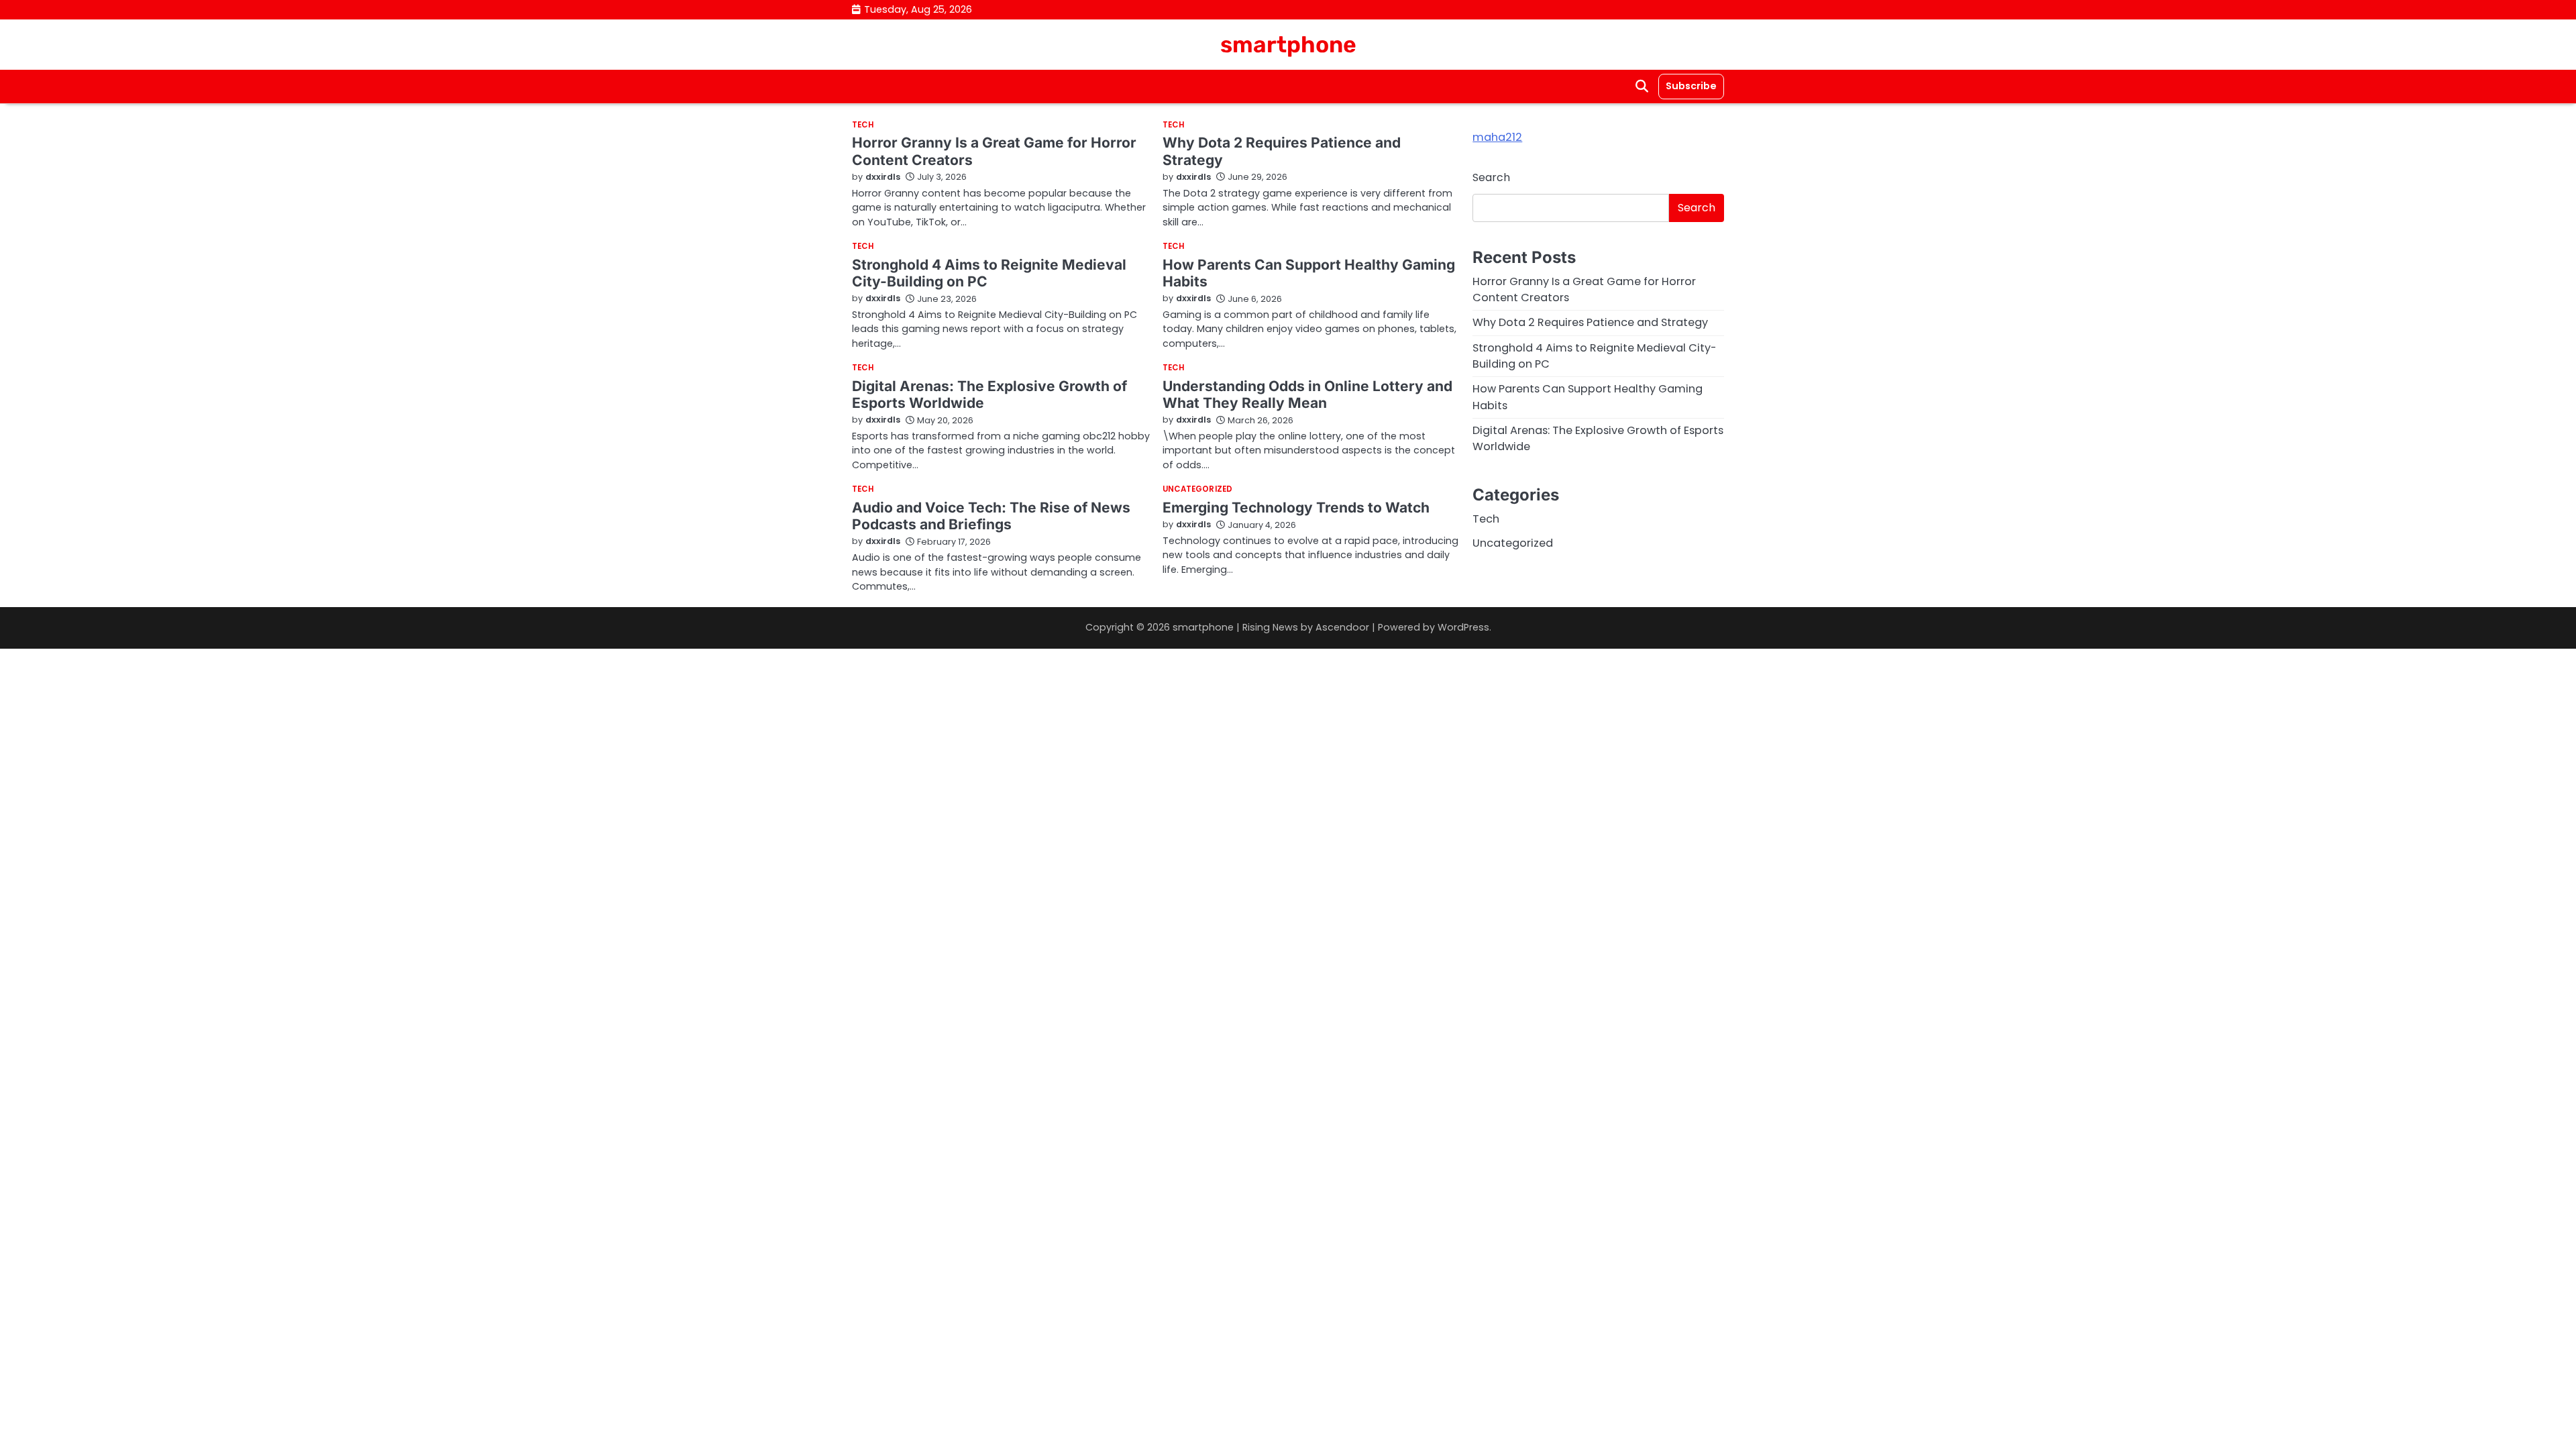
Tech (863, 125)
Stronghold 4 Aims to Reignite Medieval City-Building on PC (989, 273)
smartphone (1288, 44)
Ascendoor (1342, 627)
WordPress (1463, 627)
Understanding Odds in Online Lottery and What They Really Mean (1307, 394)
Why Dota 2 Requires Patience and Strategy (1590, 322)
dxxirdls (883, 177)
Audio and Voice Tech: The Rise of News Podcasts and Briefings (991, 516)
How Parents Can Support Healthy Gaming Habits (1309, 273)
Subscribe (1691, 86)
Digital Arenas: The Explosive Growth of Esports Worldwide (989, 394)
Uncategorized (1197, 490)
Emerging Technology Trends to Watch (1296, 507)
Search (1491, 177)
